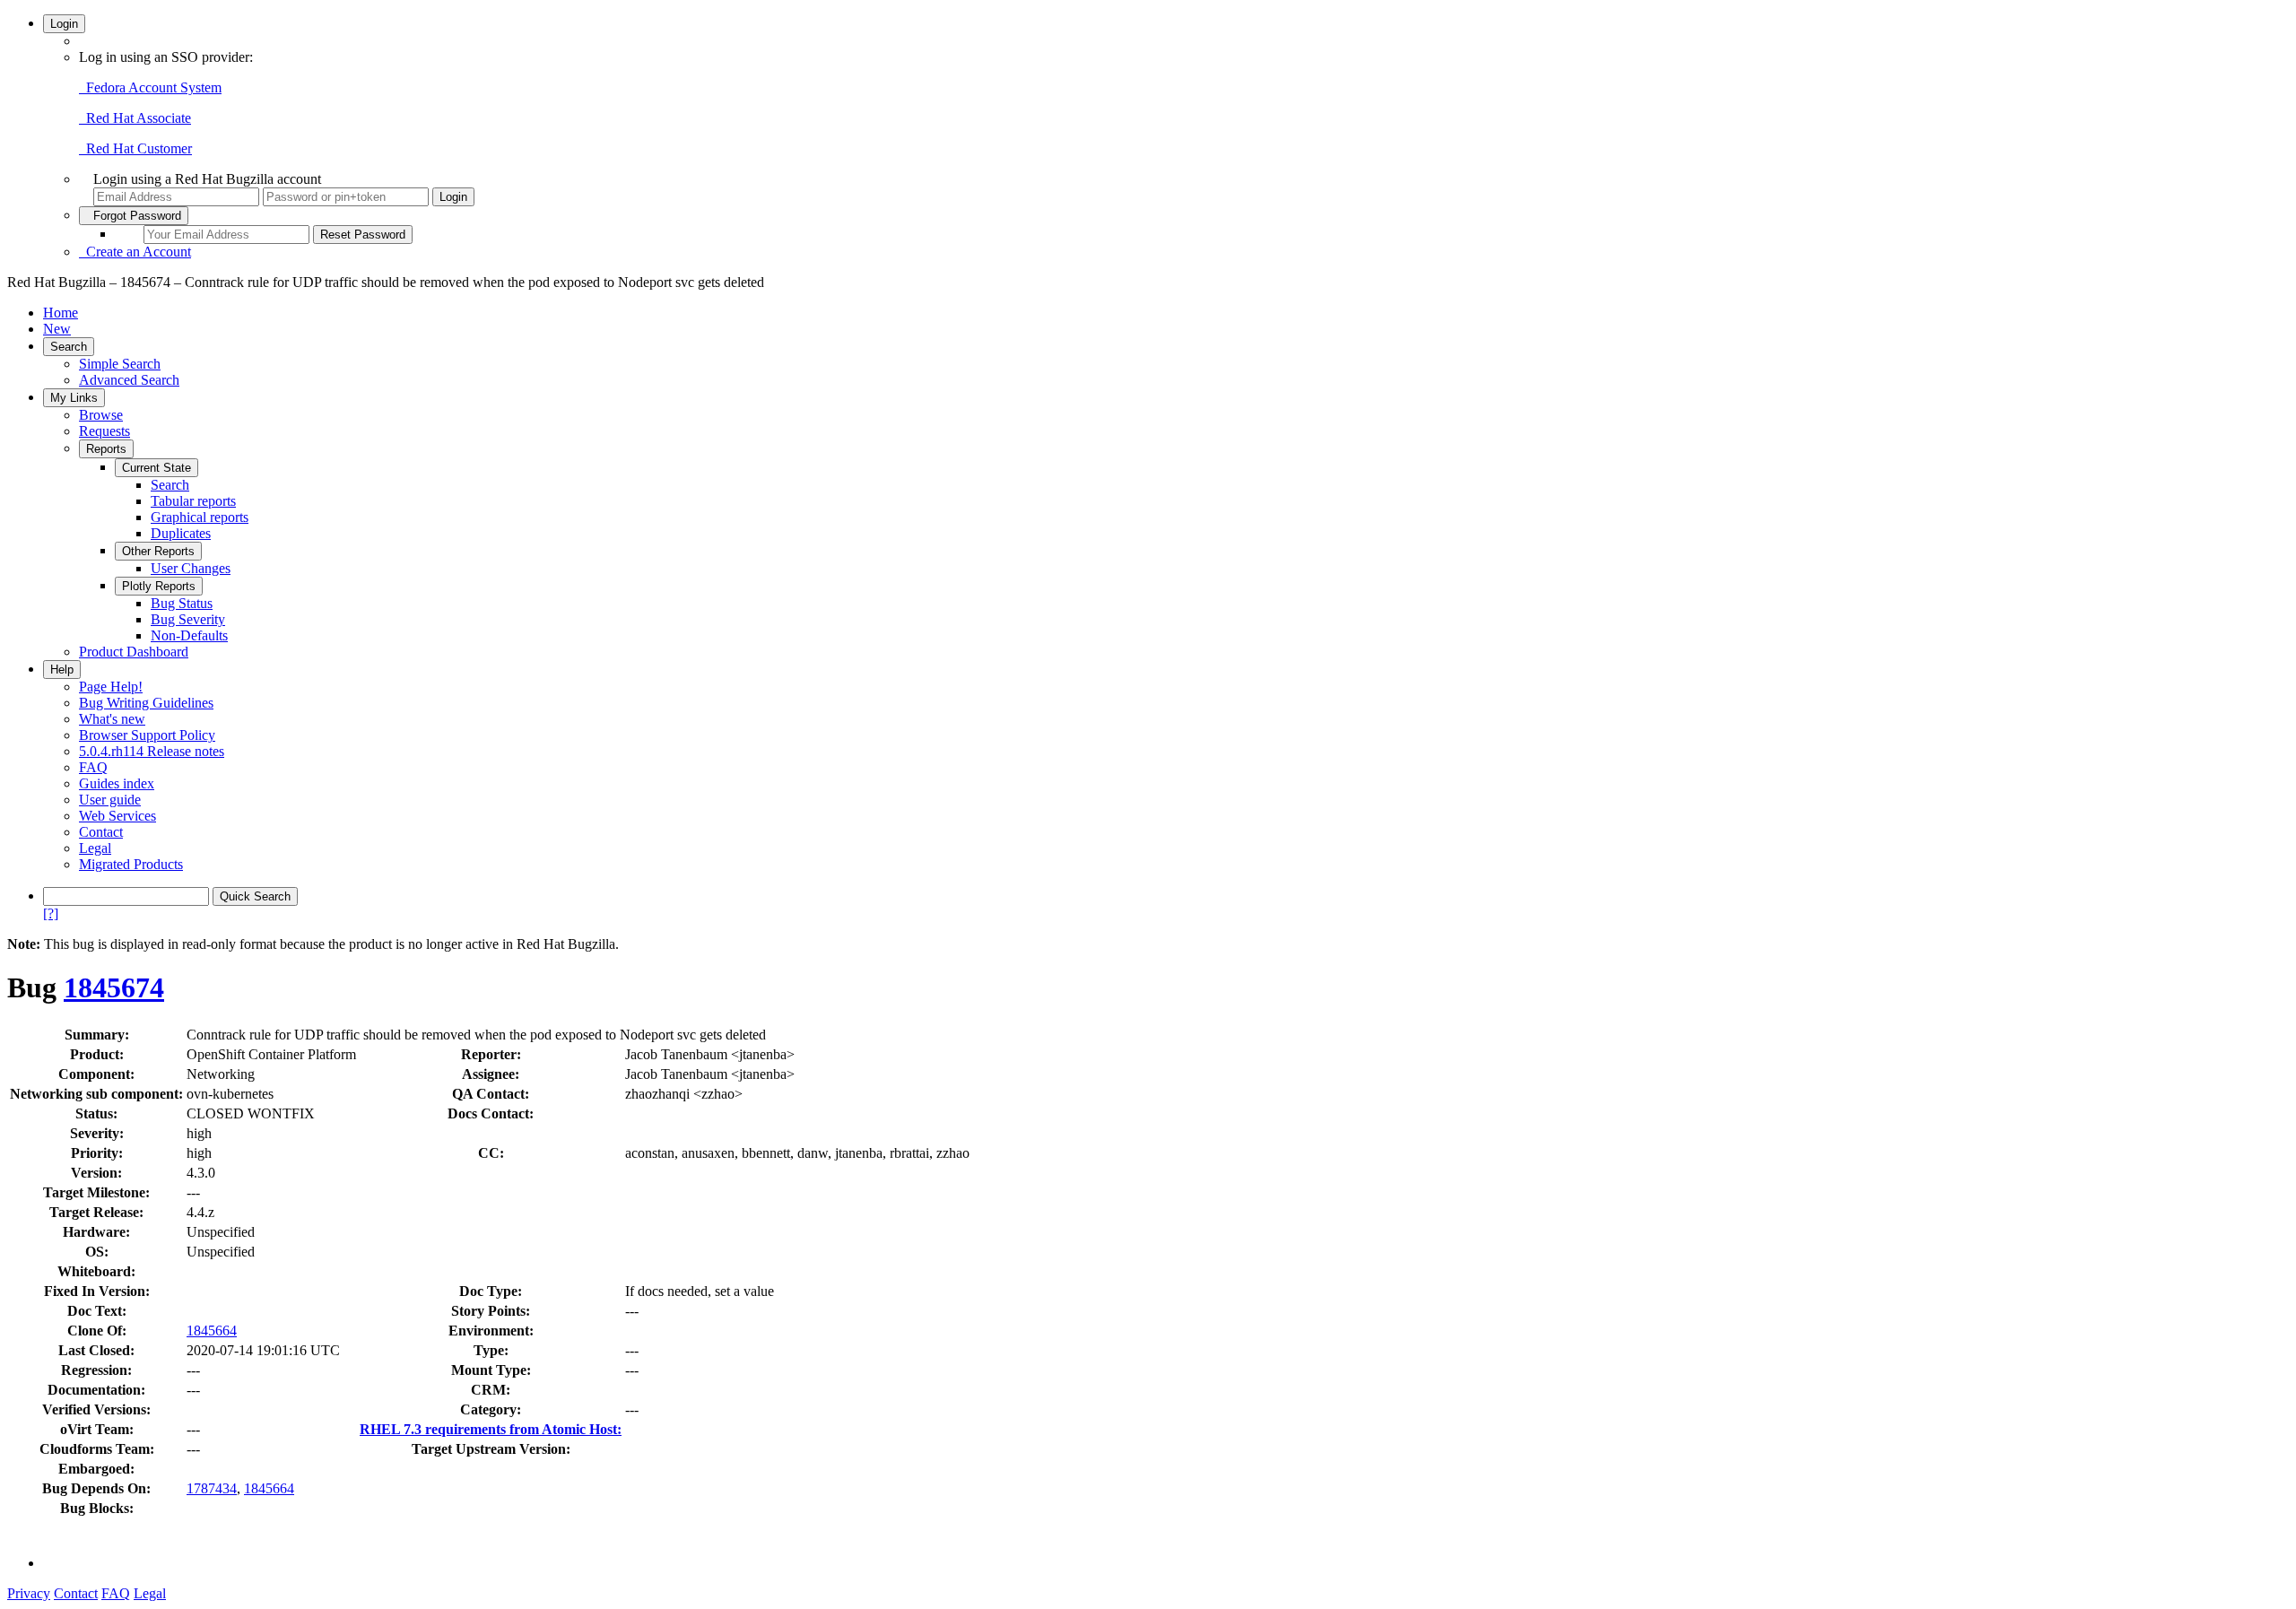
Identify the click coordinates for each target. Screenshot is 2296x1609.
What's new (112, 719)
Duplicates (181, 533)
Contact (101, 832)
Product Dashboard (134, 652)
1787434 (212, 1488)
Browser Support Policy (147, 735)
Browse (101, 415)
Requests (104, 431)
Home (61, 313)
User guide (110, 800)
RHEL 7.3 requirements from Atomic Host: (491, 1429)
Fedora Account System (150, 87)
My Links (74, 398)
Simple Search (120, 364)
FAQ (93, 767)
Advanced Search (129, 380)
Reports (106, 449)
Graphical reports (200, 517)
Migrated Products (131, 864)
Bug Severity (188, 619)
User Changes (191, 568)
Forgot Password (134, 216)
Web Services (117, 816)
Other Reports (158, 551)
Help (62, 670)
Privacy (29, 1593)
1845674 (114, 987)
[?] (51, 913)
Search (69, 347)
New (57, 329)
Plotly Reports (159, 586)
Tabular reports (193, 501)
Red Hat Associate (135, 118)
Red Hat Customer (135, 148)
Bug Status (182, 603)
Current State (157, 468)
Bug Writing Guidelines (146, 703)
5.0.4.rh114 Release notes (152, 751)
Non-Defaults (189, 635)
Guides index (117, 783)
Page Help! (111, 687)
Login (64, 24)
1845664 (212, 1331)
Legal (95, 848)
